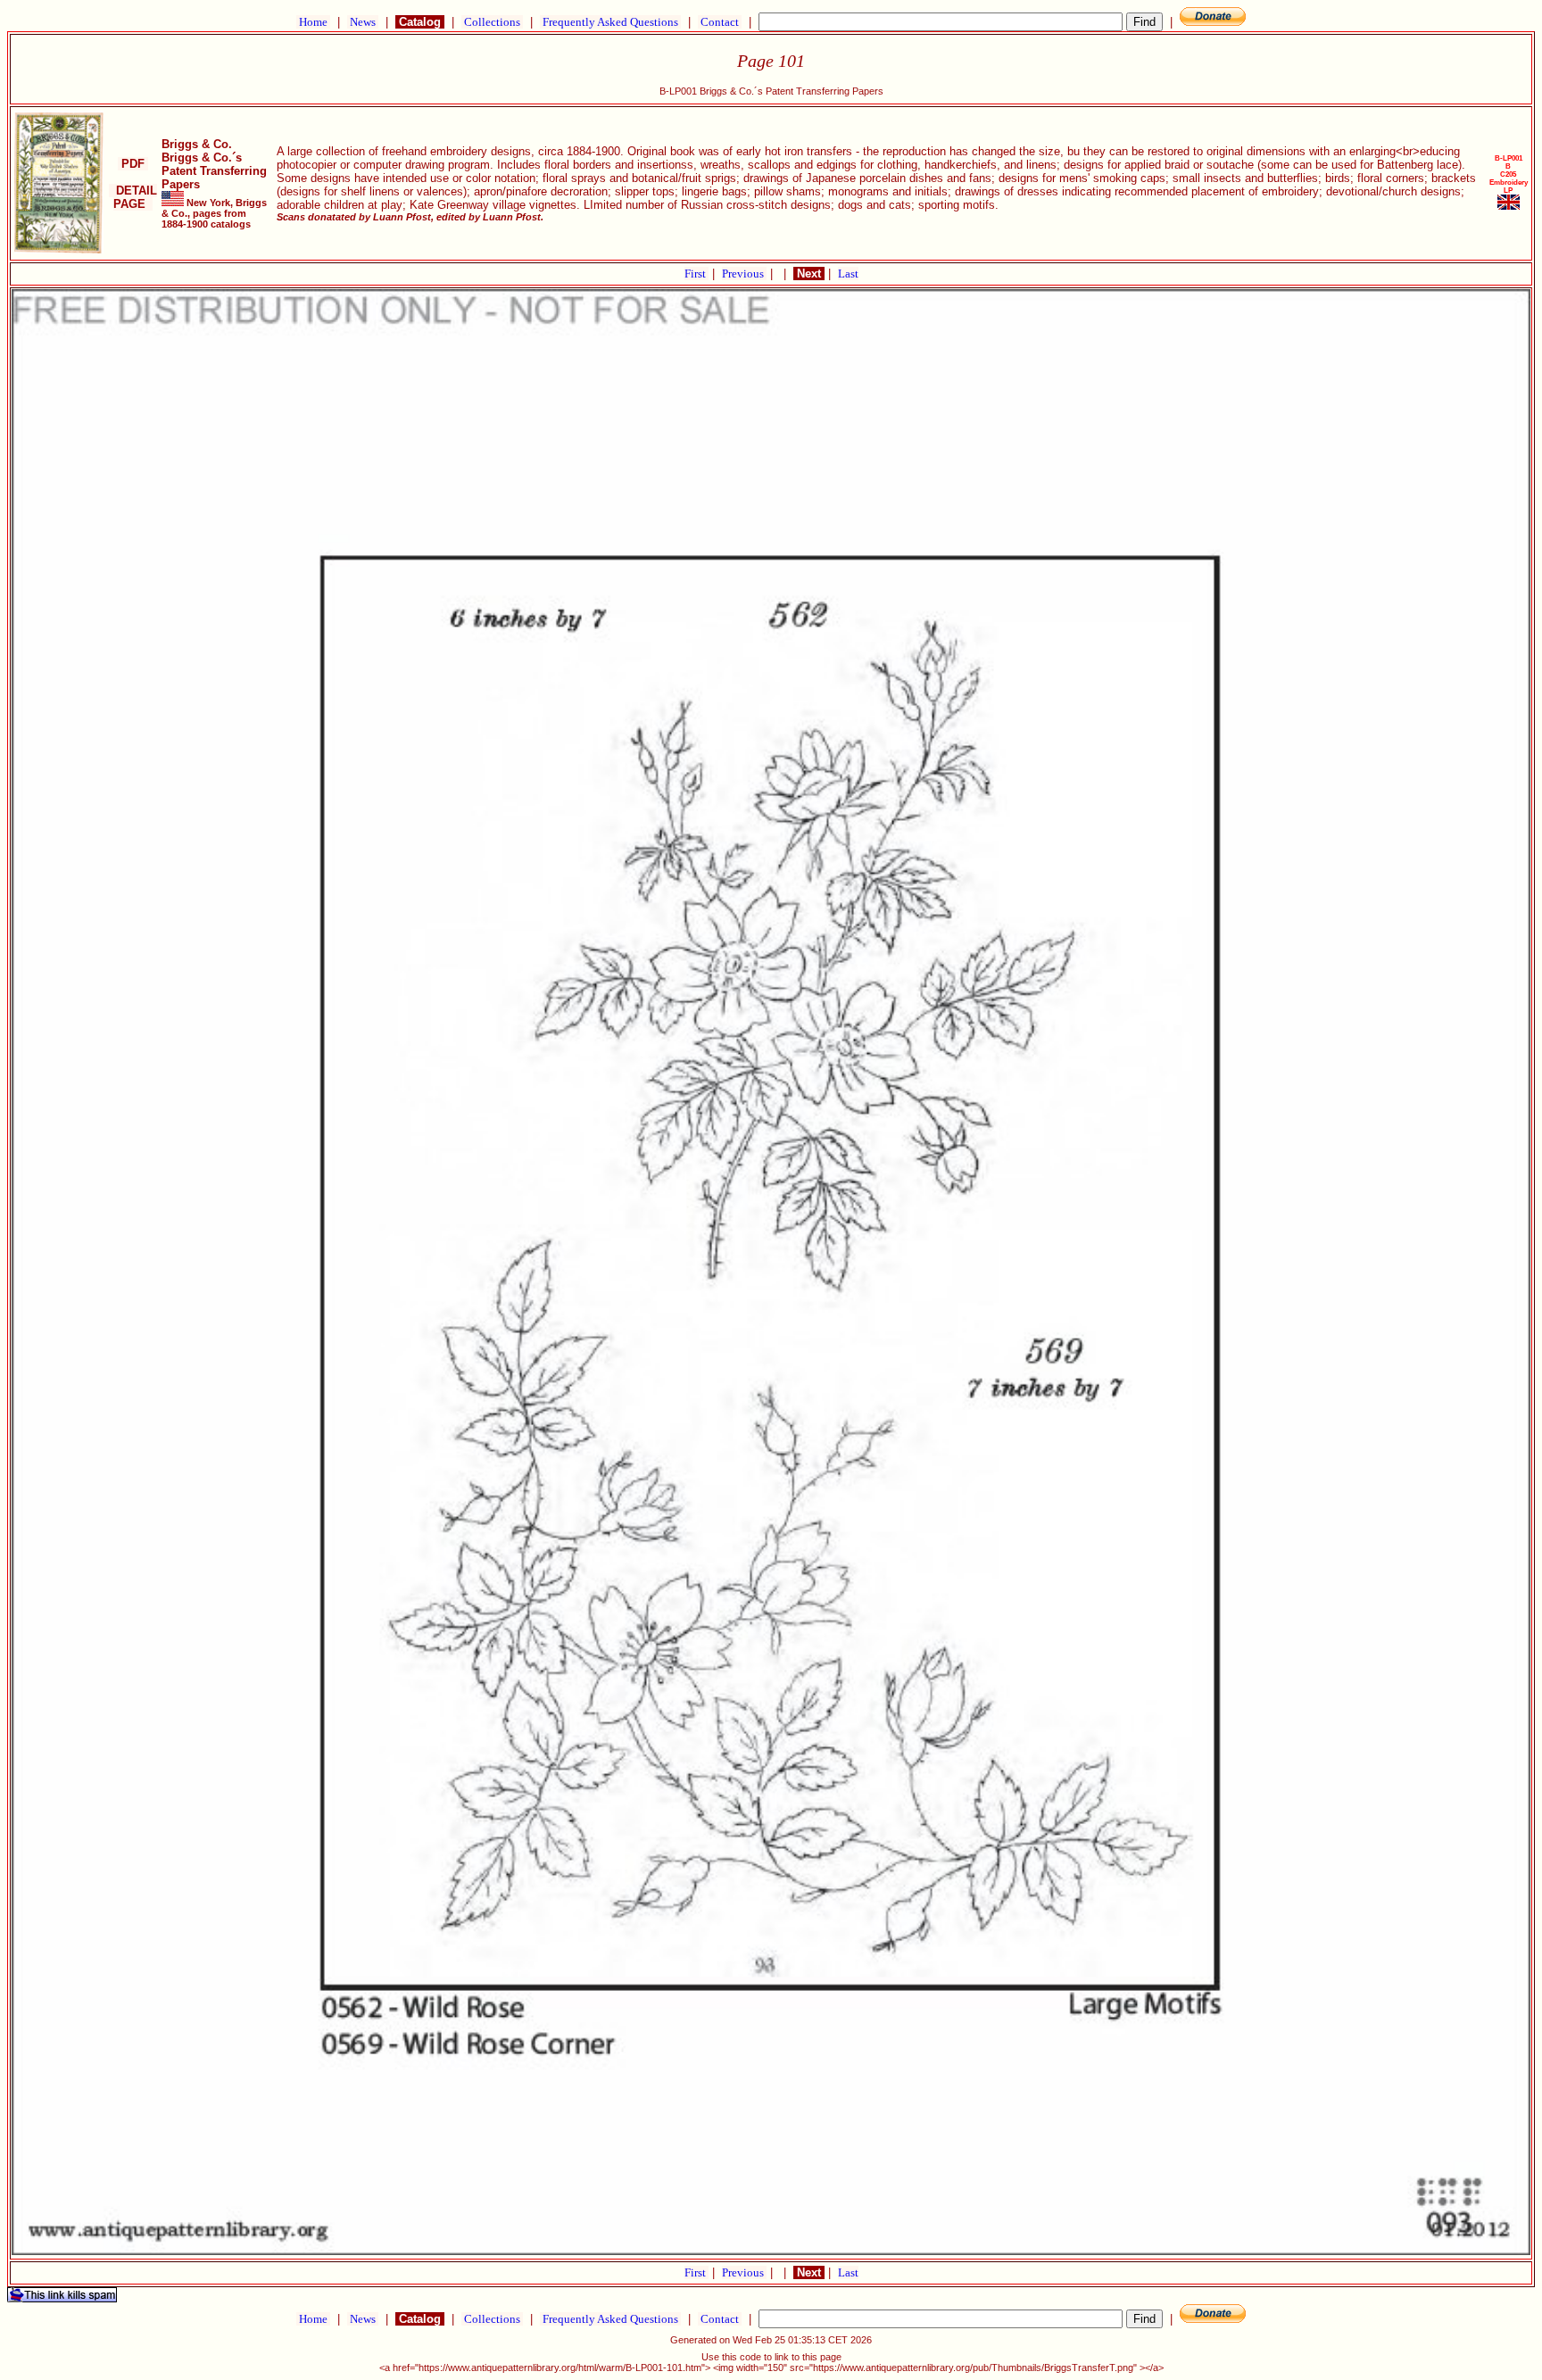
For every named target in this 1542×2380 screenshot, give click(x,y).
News (363, 22)
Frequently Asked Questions (610, 22)
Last (848, 274)
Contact (720, 22)
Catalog (420, 22)
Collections (492, 22)
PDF (133, 164)
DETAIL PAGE (133, 197)
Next (809, 274)
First (696, 274)
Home (313, 22)
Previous (744, 274)
